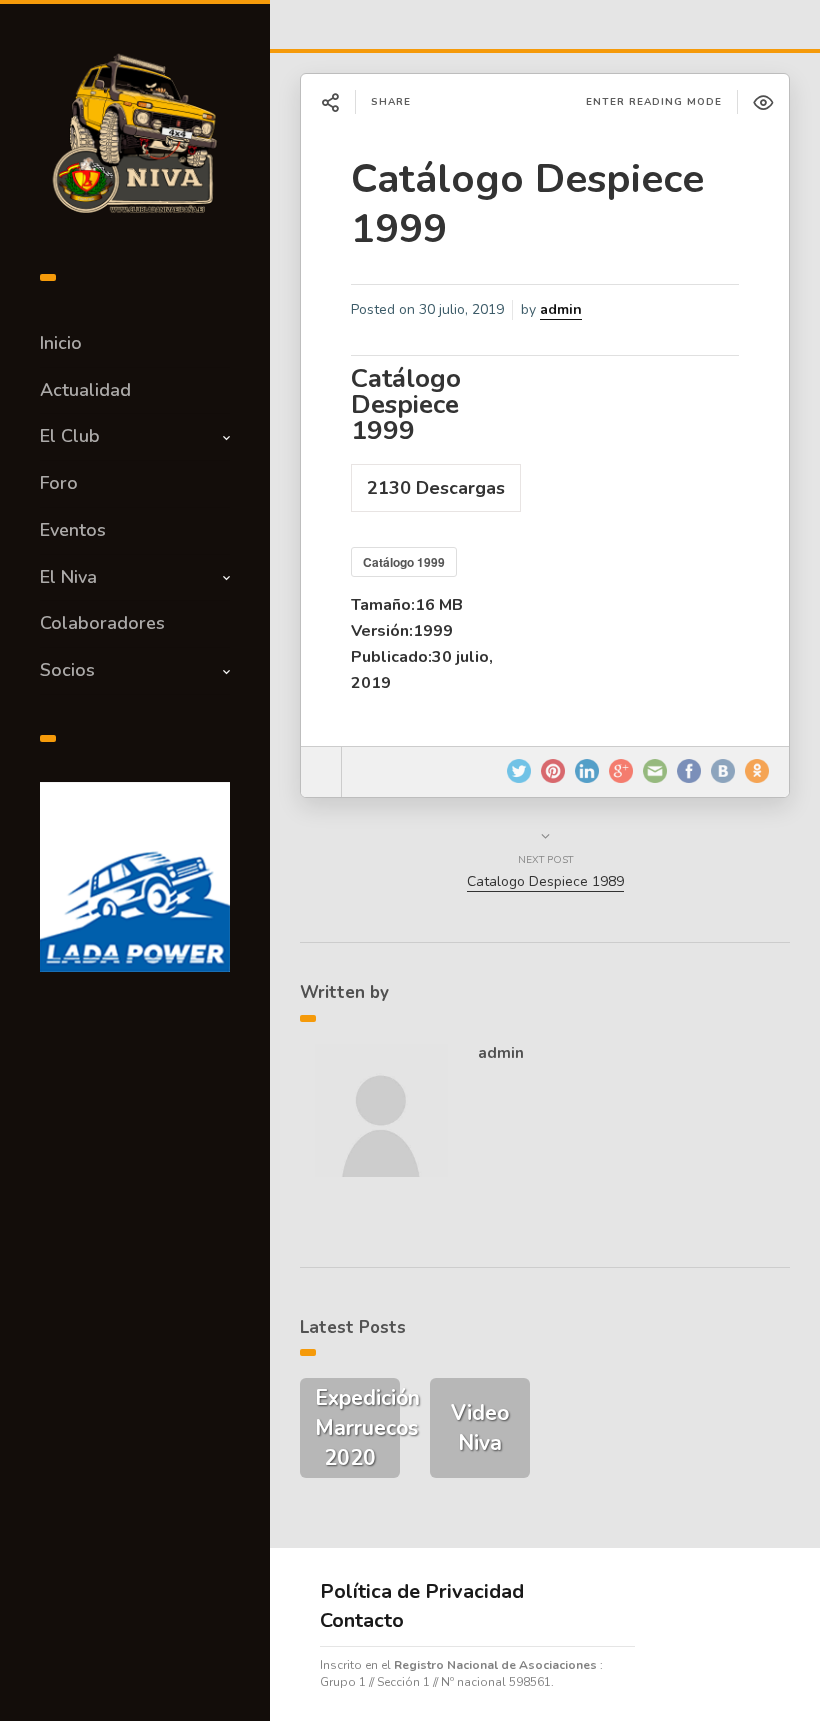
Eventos (73, 530)
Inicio (61, 343)
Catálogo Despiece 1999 (527, 204)
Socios (67, 670)
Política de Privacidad (422, 1591)
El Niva (68, 577)
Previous (65, 872)
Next (205, 872)
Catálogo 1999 (404, 562)
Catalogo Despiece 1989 (545, 881)
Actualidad (85, 390)
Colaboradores (102, 623)
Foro (59, 483)
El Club (70, 436)
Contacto (362, 1620)
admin (561, 309)
